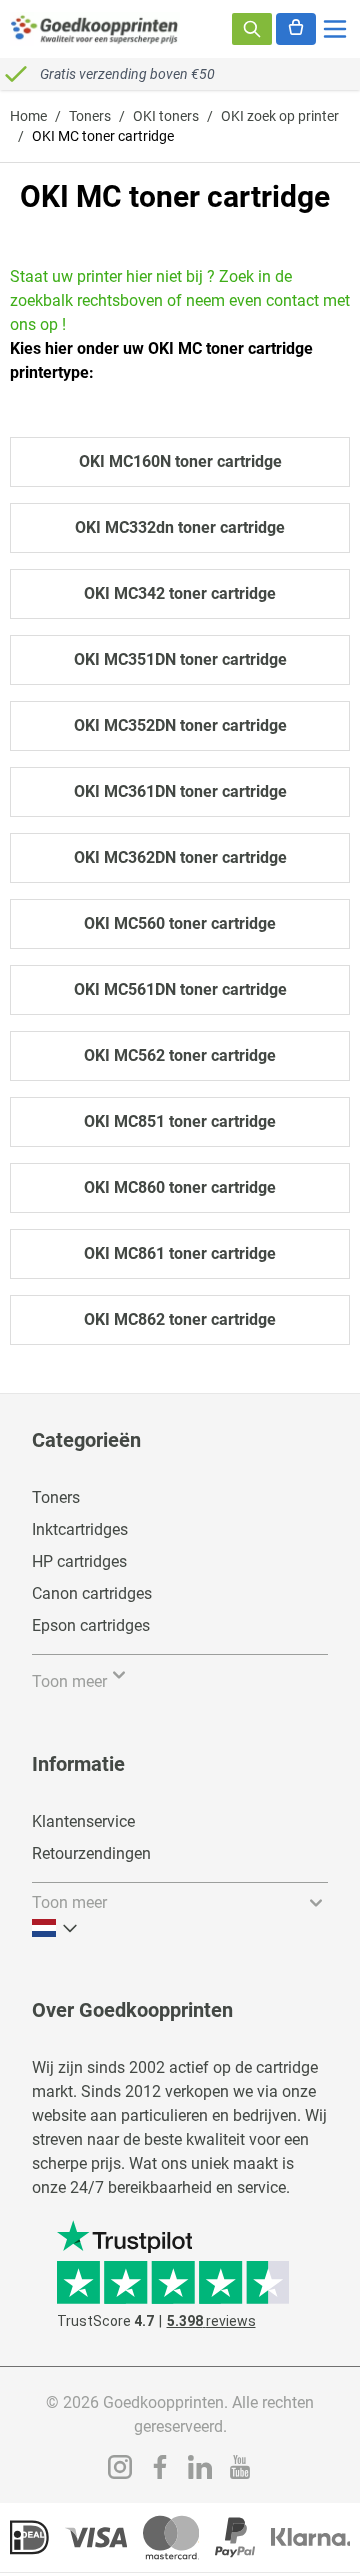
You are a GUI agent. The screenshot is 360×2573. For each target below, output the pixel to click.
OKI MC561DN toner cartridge (180, 989)
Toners (90, 116)
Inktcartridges (80, 1529)
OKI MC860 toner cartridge (180, 1187)
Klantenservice (83, 1821)
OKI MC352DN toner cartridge (180, 725)
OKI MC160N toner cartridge (180, 461)
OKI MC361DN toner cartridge (180, 791)
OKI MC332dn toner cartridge (180, 527)
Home (28, 116)
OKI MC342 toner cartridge (180, 593)
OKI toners (166, 116)
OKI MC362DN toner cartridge (180, 857)
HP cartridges (79, 1561)
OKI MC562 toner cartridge (180, 1055)
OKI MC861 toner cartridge (180, 1253)
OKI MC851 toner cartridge (180, 1121)
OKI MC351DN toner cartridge (180, 659)
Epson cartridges (91, 1625)
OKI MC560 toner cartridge (180, 923)
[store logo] (95, 29)
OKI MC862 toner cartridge (180, 1319)
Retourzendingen (91, 1853)
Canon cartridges (92, 1593)
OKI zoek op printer (280, 116)
